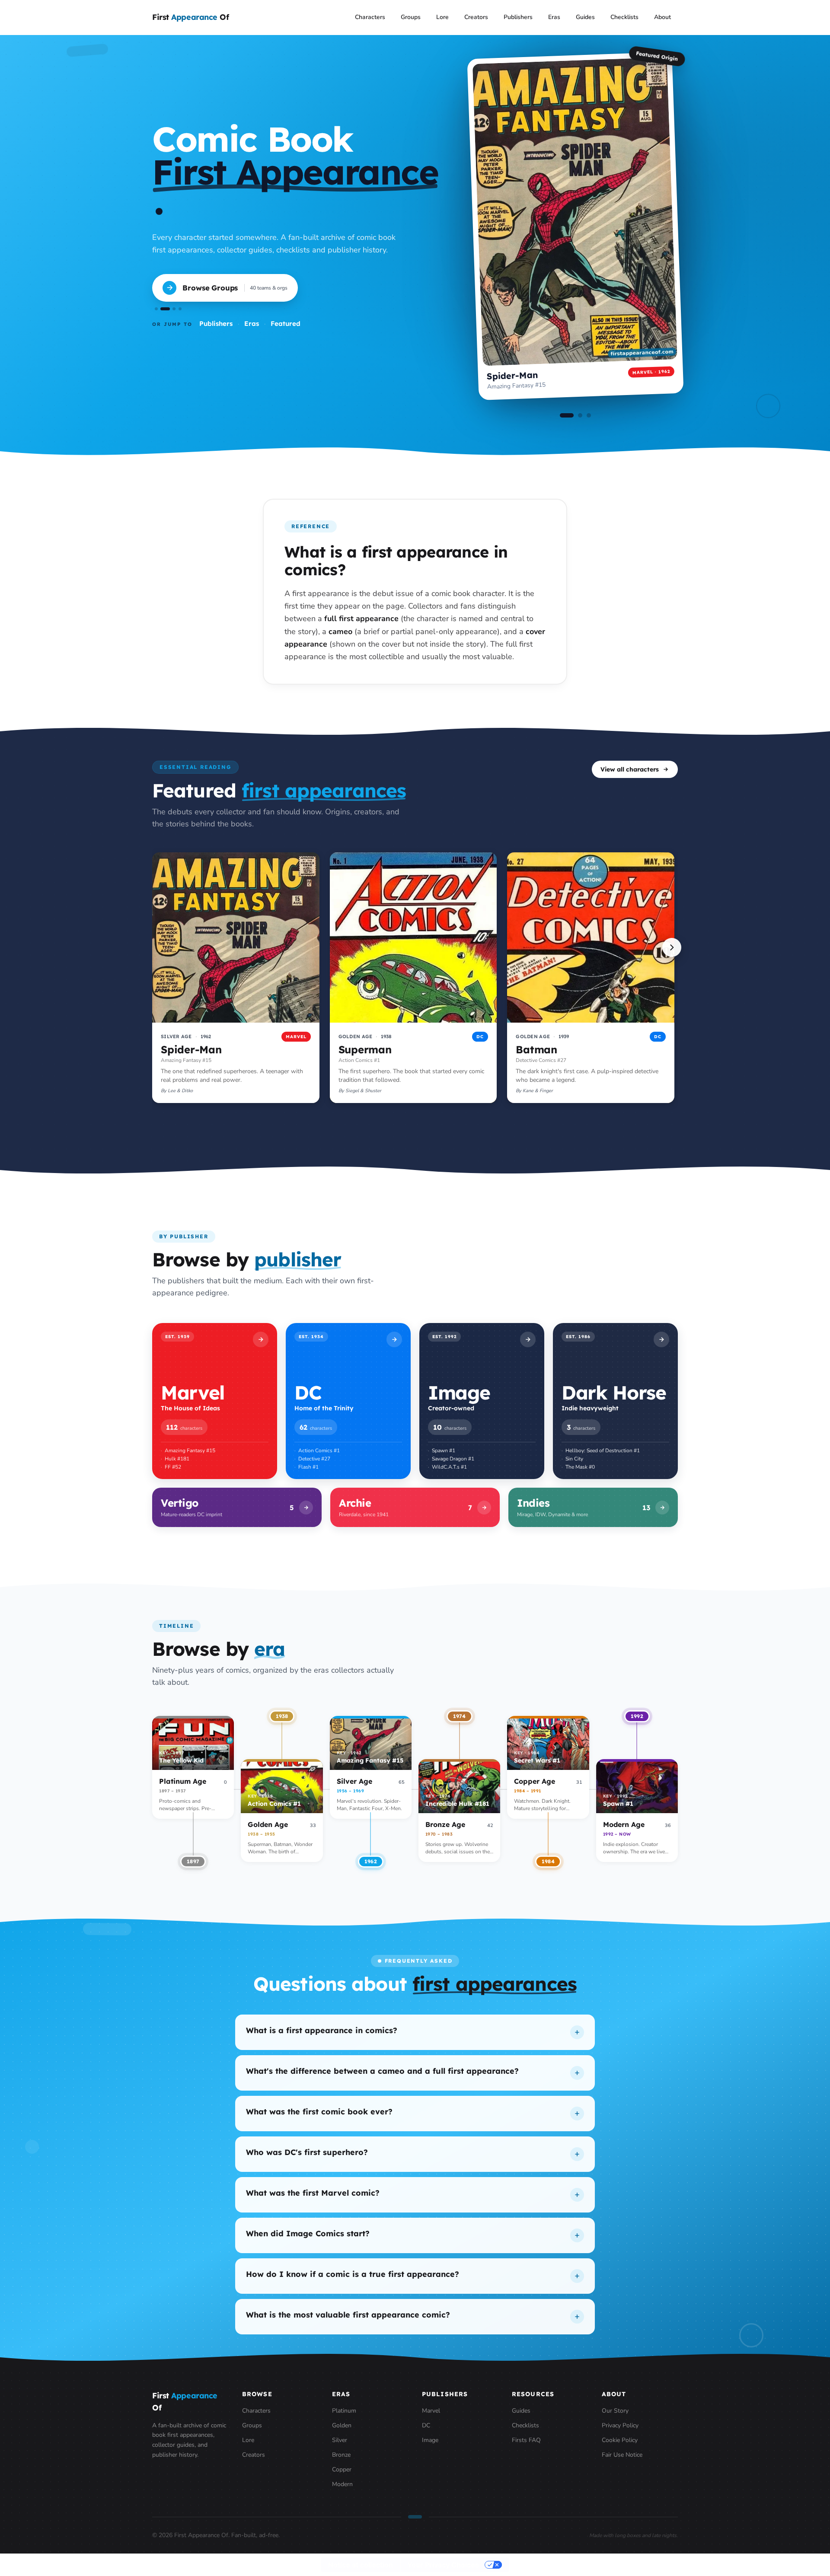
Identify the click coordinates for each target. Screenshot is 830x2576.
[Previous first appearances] (158, 947)
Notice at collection (361, 2565)
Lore (442, 17)
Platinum (344, 2411)
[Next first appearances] (672, 947)
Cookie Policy (620, 2440)
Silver (340, 2440)
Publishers (518, 17)
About (662, 17)
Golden (342, 2425)
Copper (342, 2469)
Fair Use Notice (622, 2455)
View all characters (630, 769)
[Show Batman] (589, 415)
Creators (476, 17)
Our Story (615, 2411)
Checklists (624, 17)
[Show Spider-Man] (562, 415)
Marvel (431, 2411)
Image (430, 2440)
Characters (370, 17)
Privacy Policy (620, 2425)
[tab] (156, 309)
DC (426, 2425)
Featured (286, 324)
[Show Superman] (575, 415)
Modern (342, 2484)
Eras (554, 17)
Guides (585, 17)
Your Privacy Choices (443, 2565)
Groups (411, 17)
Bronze (341, 2455)
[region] (415, 979)
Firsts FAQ (526, 2440)
